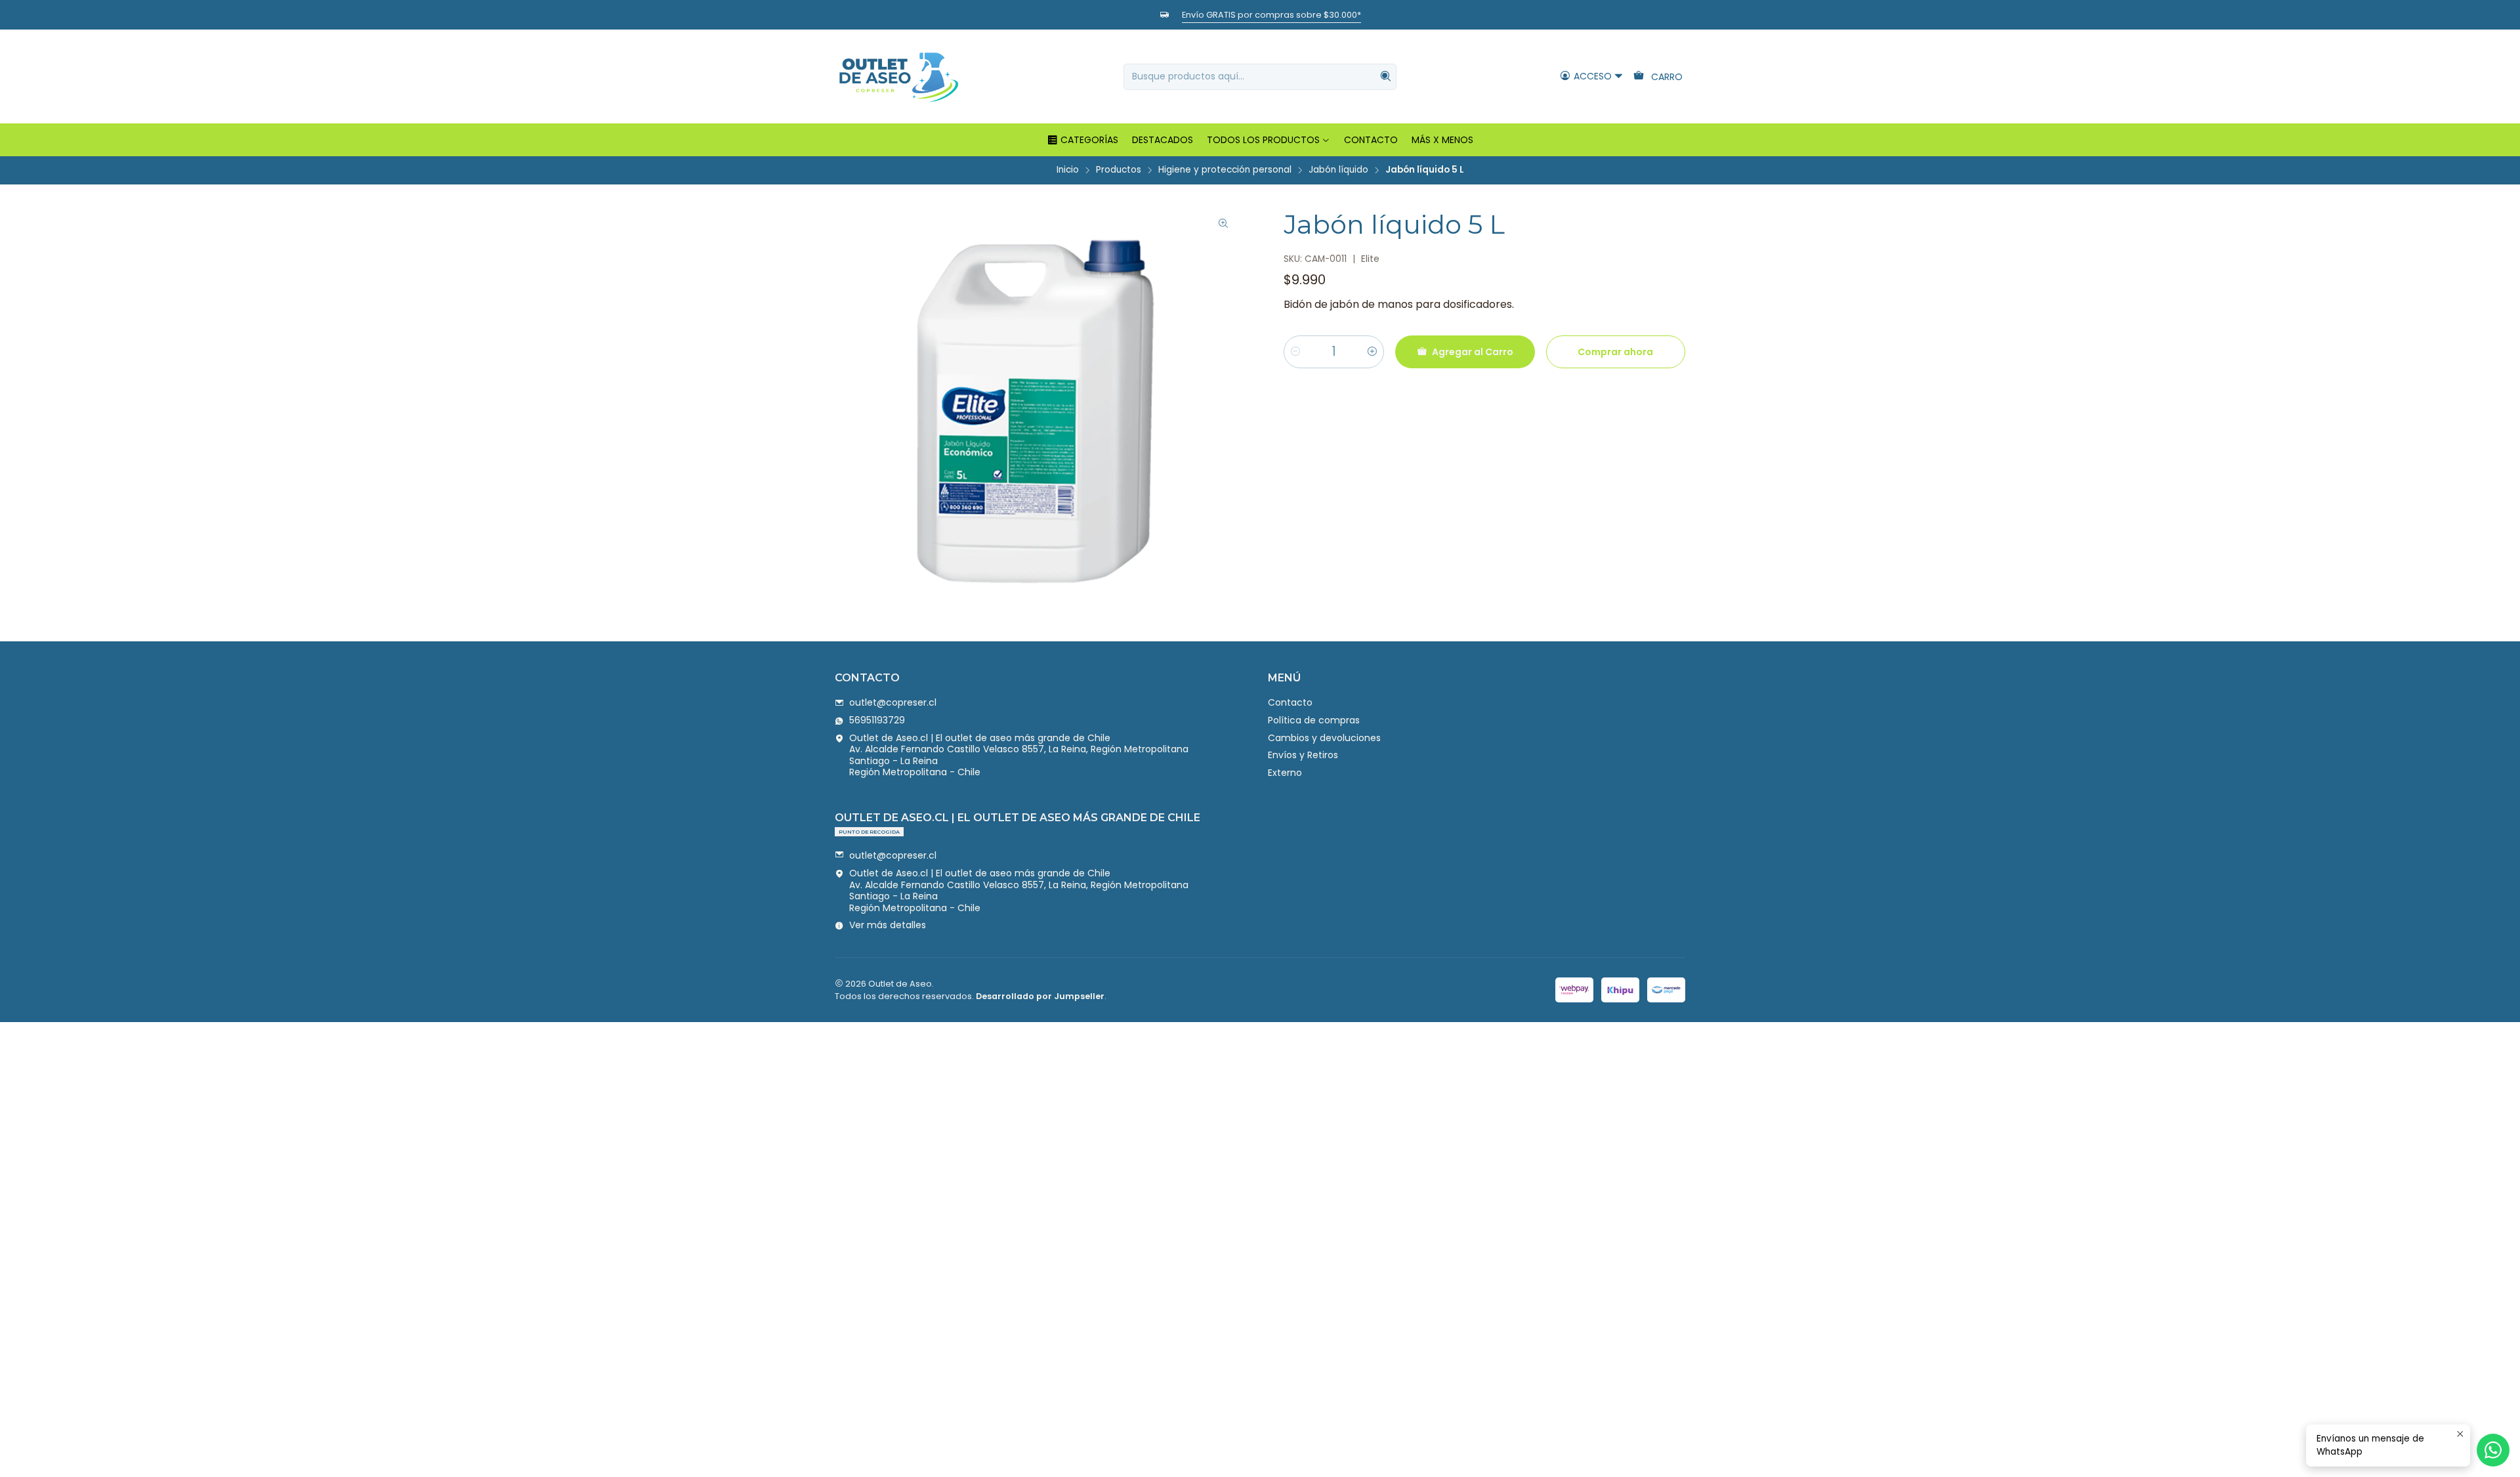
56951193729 (877, 720)
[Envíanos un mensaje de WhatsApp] (2493, 1450)
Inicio (1068, 170)
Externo (1285, 773)
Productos (1119, 170)
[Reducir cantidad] (1295, 352)
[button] (1082, 140)
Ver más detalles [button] (888, 925)
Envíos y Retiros (1303, 755)
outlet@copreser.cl (893, 702)
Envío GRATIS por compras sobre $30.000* (1271, 15)
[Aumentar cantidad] (1372, 352)
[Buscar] (1385, 77)
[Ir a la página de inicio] (898, 76)
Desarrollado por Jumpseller (1040, 996)
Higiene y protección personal (1225, 170)
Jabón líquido (1338, 170)
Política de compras (1314, 720)
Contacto (1290, 702)
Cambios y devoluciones (1324, 738)
